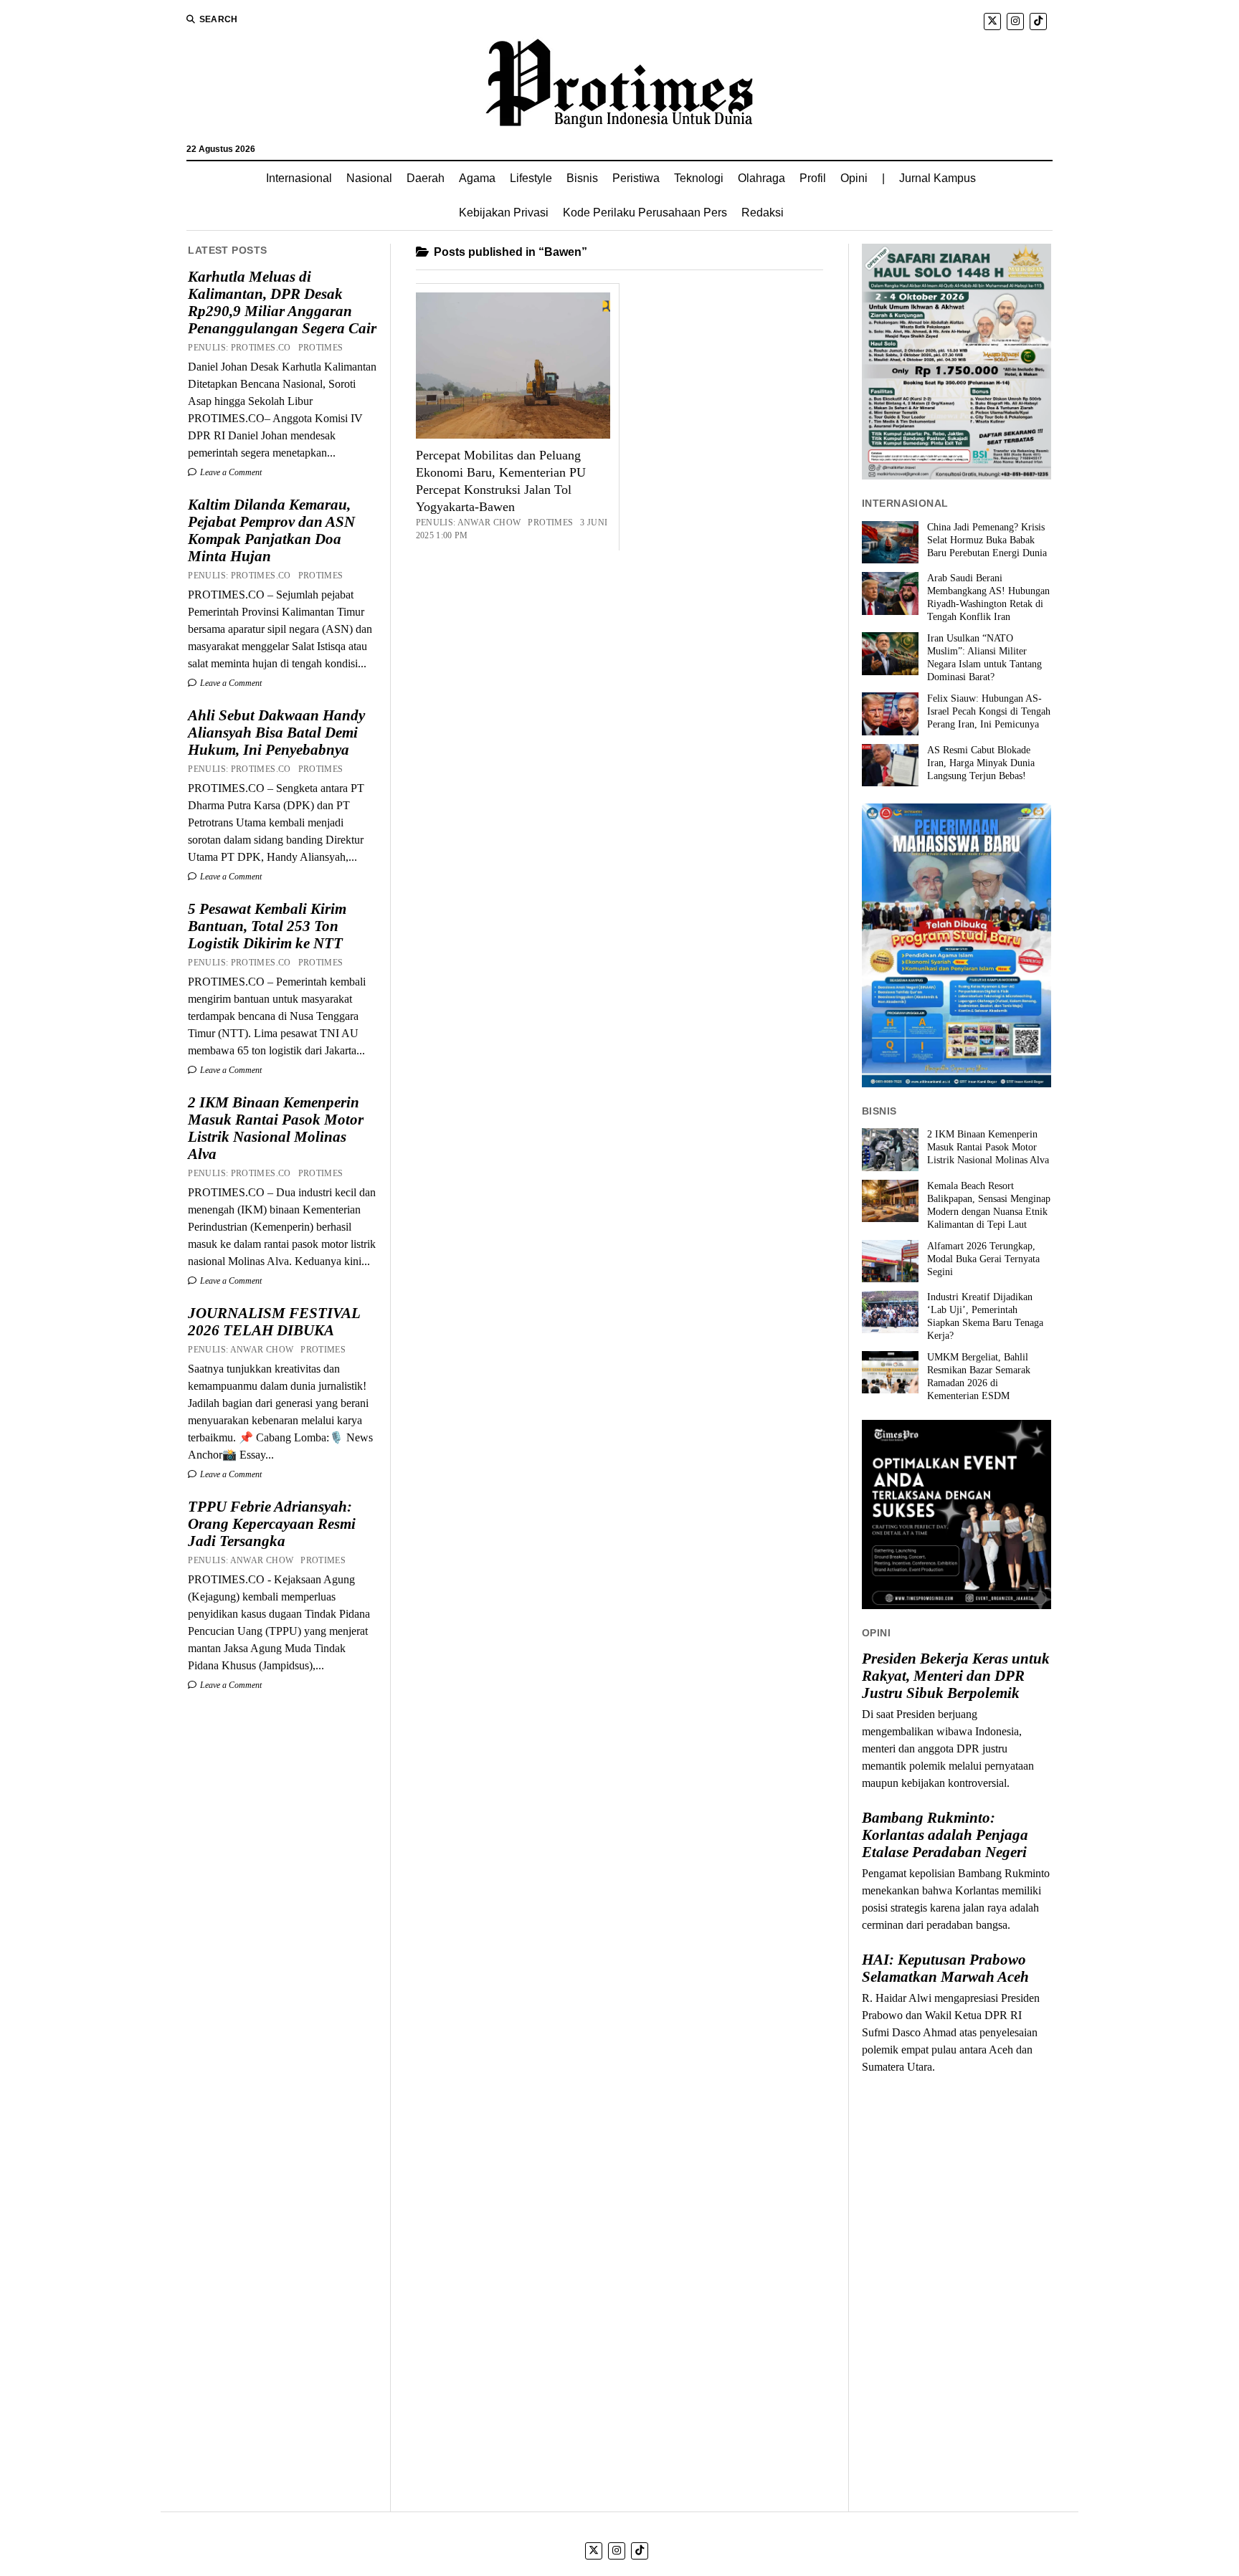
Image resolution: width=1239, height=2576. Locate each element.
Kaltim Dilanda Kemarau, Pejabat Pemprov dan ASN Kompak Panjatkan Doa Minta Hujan (271, 530)
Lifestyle (531, 178)
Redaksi (763, 213)
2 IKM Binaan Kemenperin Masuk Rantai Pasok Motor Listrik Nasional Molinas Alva (276, 1128)
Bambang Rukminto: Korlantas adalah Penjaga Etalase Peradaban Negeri (945, 1835)
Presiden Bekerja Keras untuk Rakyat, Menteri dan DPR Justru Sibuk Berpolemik (956, 1676)
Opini (854, 178)
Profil (813, 178)
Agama (477, 178)
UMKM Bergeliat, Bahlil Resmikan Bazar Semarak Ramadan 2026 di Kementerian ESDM (979, 1377)
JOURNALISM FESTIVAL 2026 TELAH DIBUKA (274, 1322)
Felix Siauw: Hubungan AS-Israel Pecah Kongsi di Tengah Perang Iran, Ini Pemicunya (989, 711)
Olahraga (761, 178)
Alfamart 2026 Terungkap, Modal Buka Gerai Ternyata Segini (983, 1259)
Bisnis (582, 178)
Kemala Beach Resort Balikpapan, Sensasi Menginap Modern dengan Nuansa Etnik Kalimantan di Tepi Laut (989, 1205)
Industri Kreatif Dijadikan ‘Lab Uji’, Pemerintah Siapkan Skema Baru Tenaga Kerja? (985, 1316)
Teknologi (699, 178)
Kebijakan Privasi (504, 213)
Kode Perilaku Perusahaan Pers (645, 213)
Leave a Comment (230, 472)
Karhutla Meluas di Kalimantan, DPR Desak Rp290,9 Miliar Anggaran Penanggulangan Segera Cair (282, 302)
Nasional (369, 178)
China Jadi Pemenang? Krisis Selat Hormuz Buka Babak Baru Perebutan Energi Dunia (987, 540)
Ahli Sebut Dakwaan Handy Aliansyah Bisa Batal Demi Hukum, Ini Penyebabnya (276, 733)
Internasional (299, 178)
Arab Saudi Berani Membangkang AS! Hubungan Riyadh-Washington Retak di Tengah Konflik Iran (988, 597)
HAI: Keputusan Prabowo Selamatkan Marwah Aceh (945, 1968)
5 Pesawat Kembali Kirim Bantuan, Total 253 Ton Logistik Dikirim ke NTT (267, 926)
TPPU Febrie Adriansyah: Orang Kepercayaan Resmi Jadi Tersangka (272, 1524)
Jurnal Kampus (937, 178)
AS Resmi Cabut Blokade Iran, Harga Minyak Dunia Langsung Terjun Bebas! (981, 763)
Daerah (426, 178)
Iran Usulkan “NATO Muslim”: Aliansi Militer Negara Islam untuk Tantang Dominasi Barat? (984, 658)
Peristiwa (636, 178)
